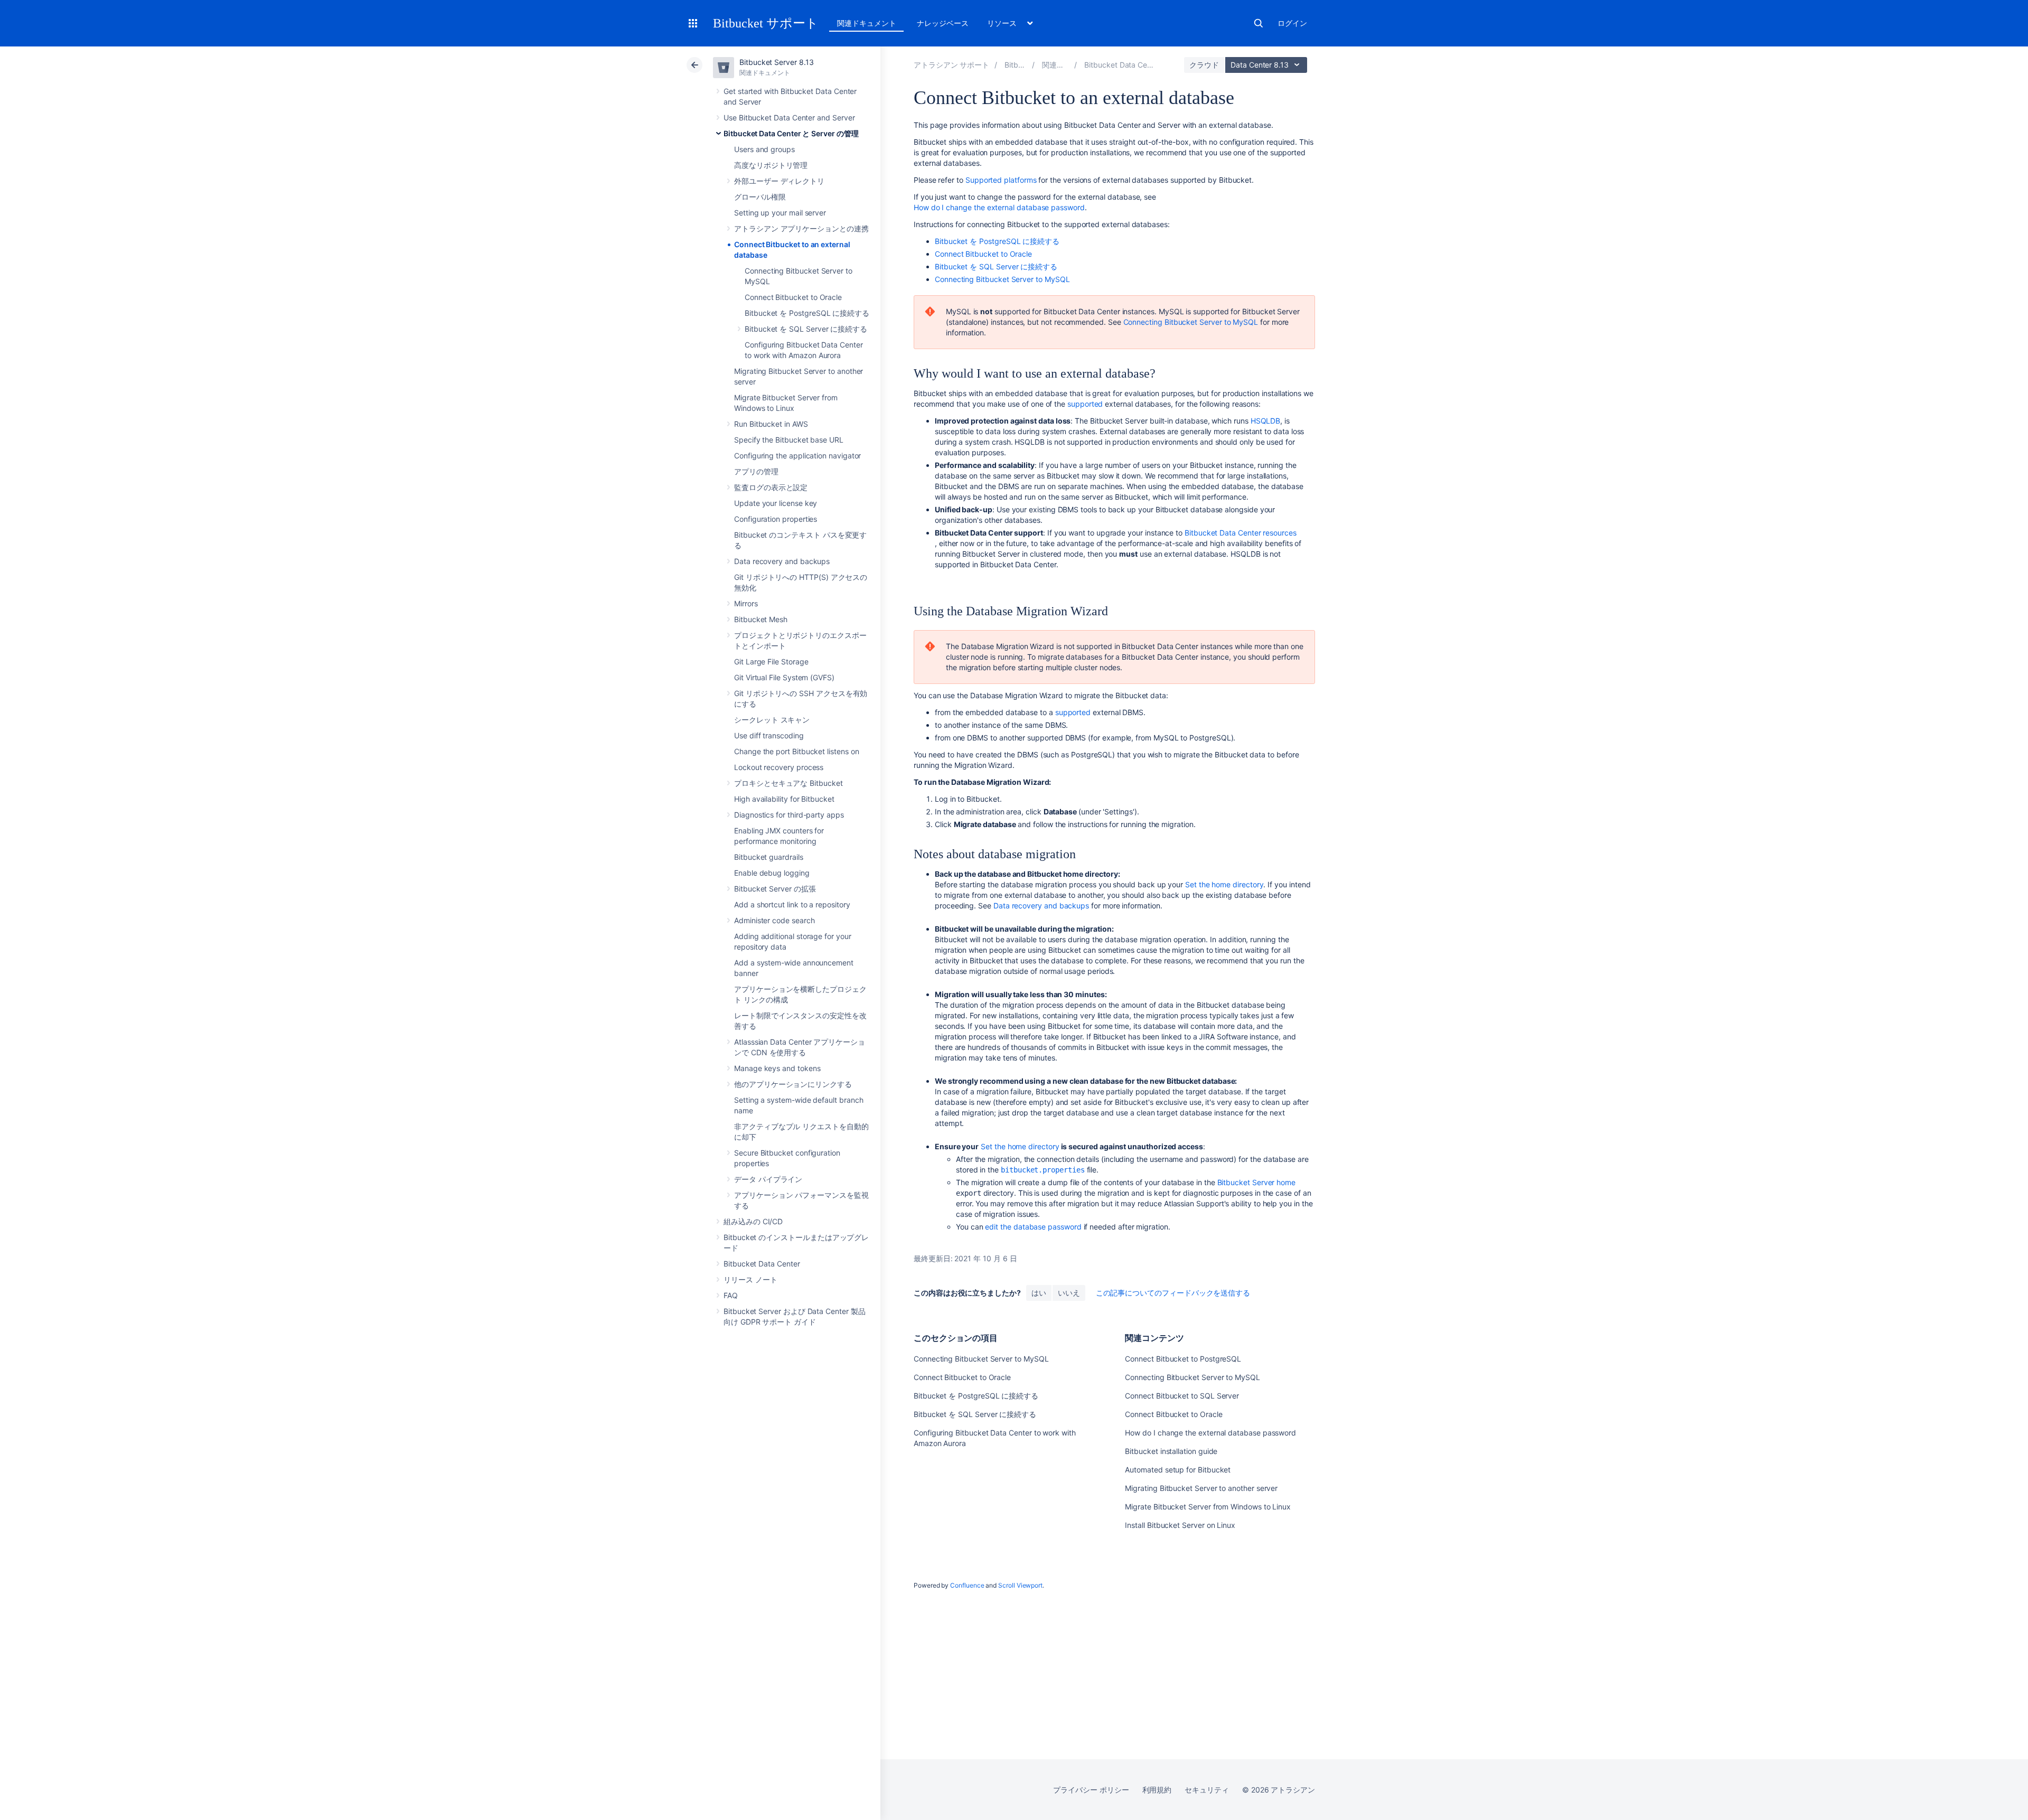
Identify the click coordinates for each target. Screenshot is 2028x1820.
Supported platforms (1001, 180)
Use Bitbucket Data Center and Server (789, 118)
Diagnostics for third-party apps (789, 815)
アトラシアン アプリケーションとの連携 (801, 228)
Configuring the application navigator (797, 456)
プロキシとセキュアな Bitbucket (788, 783)
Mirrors (746, 603)
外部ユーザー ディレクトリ (779, 181)
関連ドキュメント (866, 23)
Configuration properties (776, 519)
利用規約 (1157, 1790)
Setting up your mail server (780, 213)
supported (1085, 404)
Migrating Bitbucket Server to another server (1201, 1488)
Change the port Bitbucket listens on (796, 751)
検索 (1259, 23)
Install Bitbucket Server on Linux (1180, 1525)
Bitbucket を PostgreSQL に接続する (807, 313)
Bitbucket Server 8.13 (777, 62)
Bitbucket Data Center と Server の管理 (791, 133)
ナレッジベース (943, 23)
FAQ (731, 1295)
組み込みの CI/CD (753, 1221)
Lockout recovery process (779, 767)
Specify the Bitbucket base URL (789, 440)
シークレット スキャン (772, 720)
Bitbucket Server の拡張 (775, 889)
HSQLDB (1266, 421)
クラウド (1204, 65)
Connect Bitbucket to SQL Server (1182, 1396)
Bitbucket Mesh (761, 619)
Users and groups (764, 149)
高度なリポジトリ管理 (771, 165)
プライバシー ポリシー (1091, 1790)
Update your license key (776, 503)
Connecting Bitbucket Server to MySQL (1002, 279)
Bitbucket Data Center (762, 1264)
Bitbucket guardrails (769, 857)
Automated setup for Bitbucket (1178, 1470)
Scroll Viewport (1020, 1585)
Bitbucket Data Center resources (1241, 533)
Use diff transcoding (769, 735)
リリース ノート (750, 1279)
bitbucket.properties (1043, 1170)
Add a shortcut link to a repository (792, 904)
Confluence (967, 1585)
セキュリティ (1207, 1790)
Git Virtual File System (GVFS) (784, 677)
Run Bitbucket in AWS (771, 424)
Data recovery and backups (782, 561)
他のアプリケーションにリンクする (793, 1084)
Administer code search (774, 920)
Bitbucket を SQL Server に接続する (806, 329)
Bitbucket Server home (1257, 1182)
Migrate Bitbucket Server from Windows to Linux (1208, 1507)
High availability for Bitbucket (784, 799)
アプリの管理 (756, 471)
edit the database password (1033, 1227)
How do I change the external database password (999, 207)
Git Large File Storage (771, 662)
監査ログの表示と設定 (771, 487)
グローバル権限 (760, 197)
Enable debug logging (772, 873)
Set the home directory (1224, 884)
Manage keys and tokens (777, 1068)
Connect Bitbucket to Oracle (793, 297)
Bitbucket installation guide (1171, 1451)
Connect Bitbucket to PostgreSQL (1183, 1359)
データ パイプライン (768, 1179)
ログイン (1292, 23)
